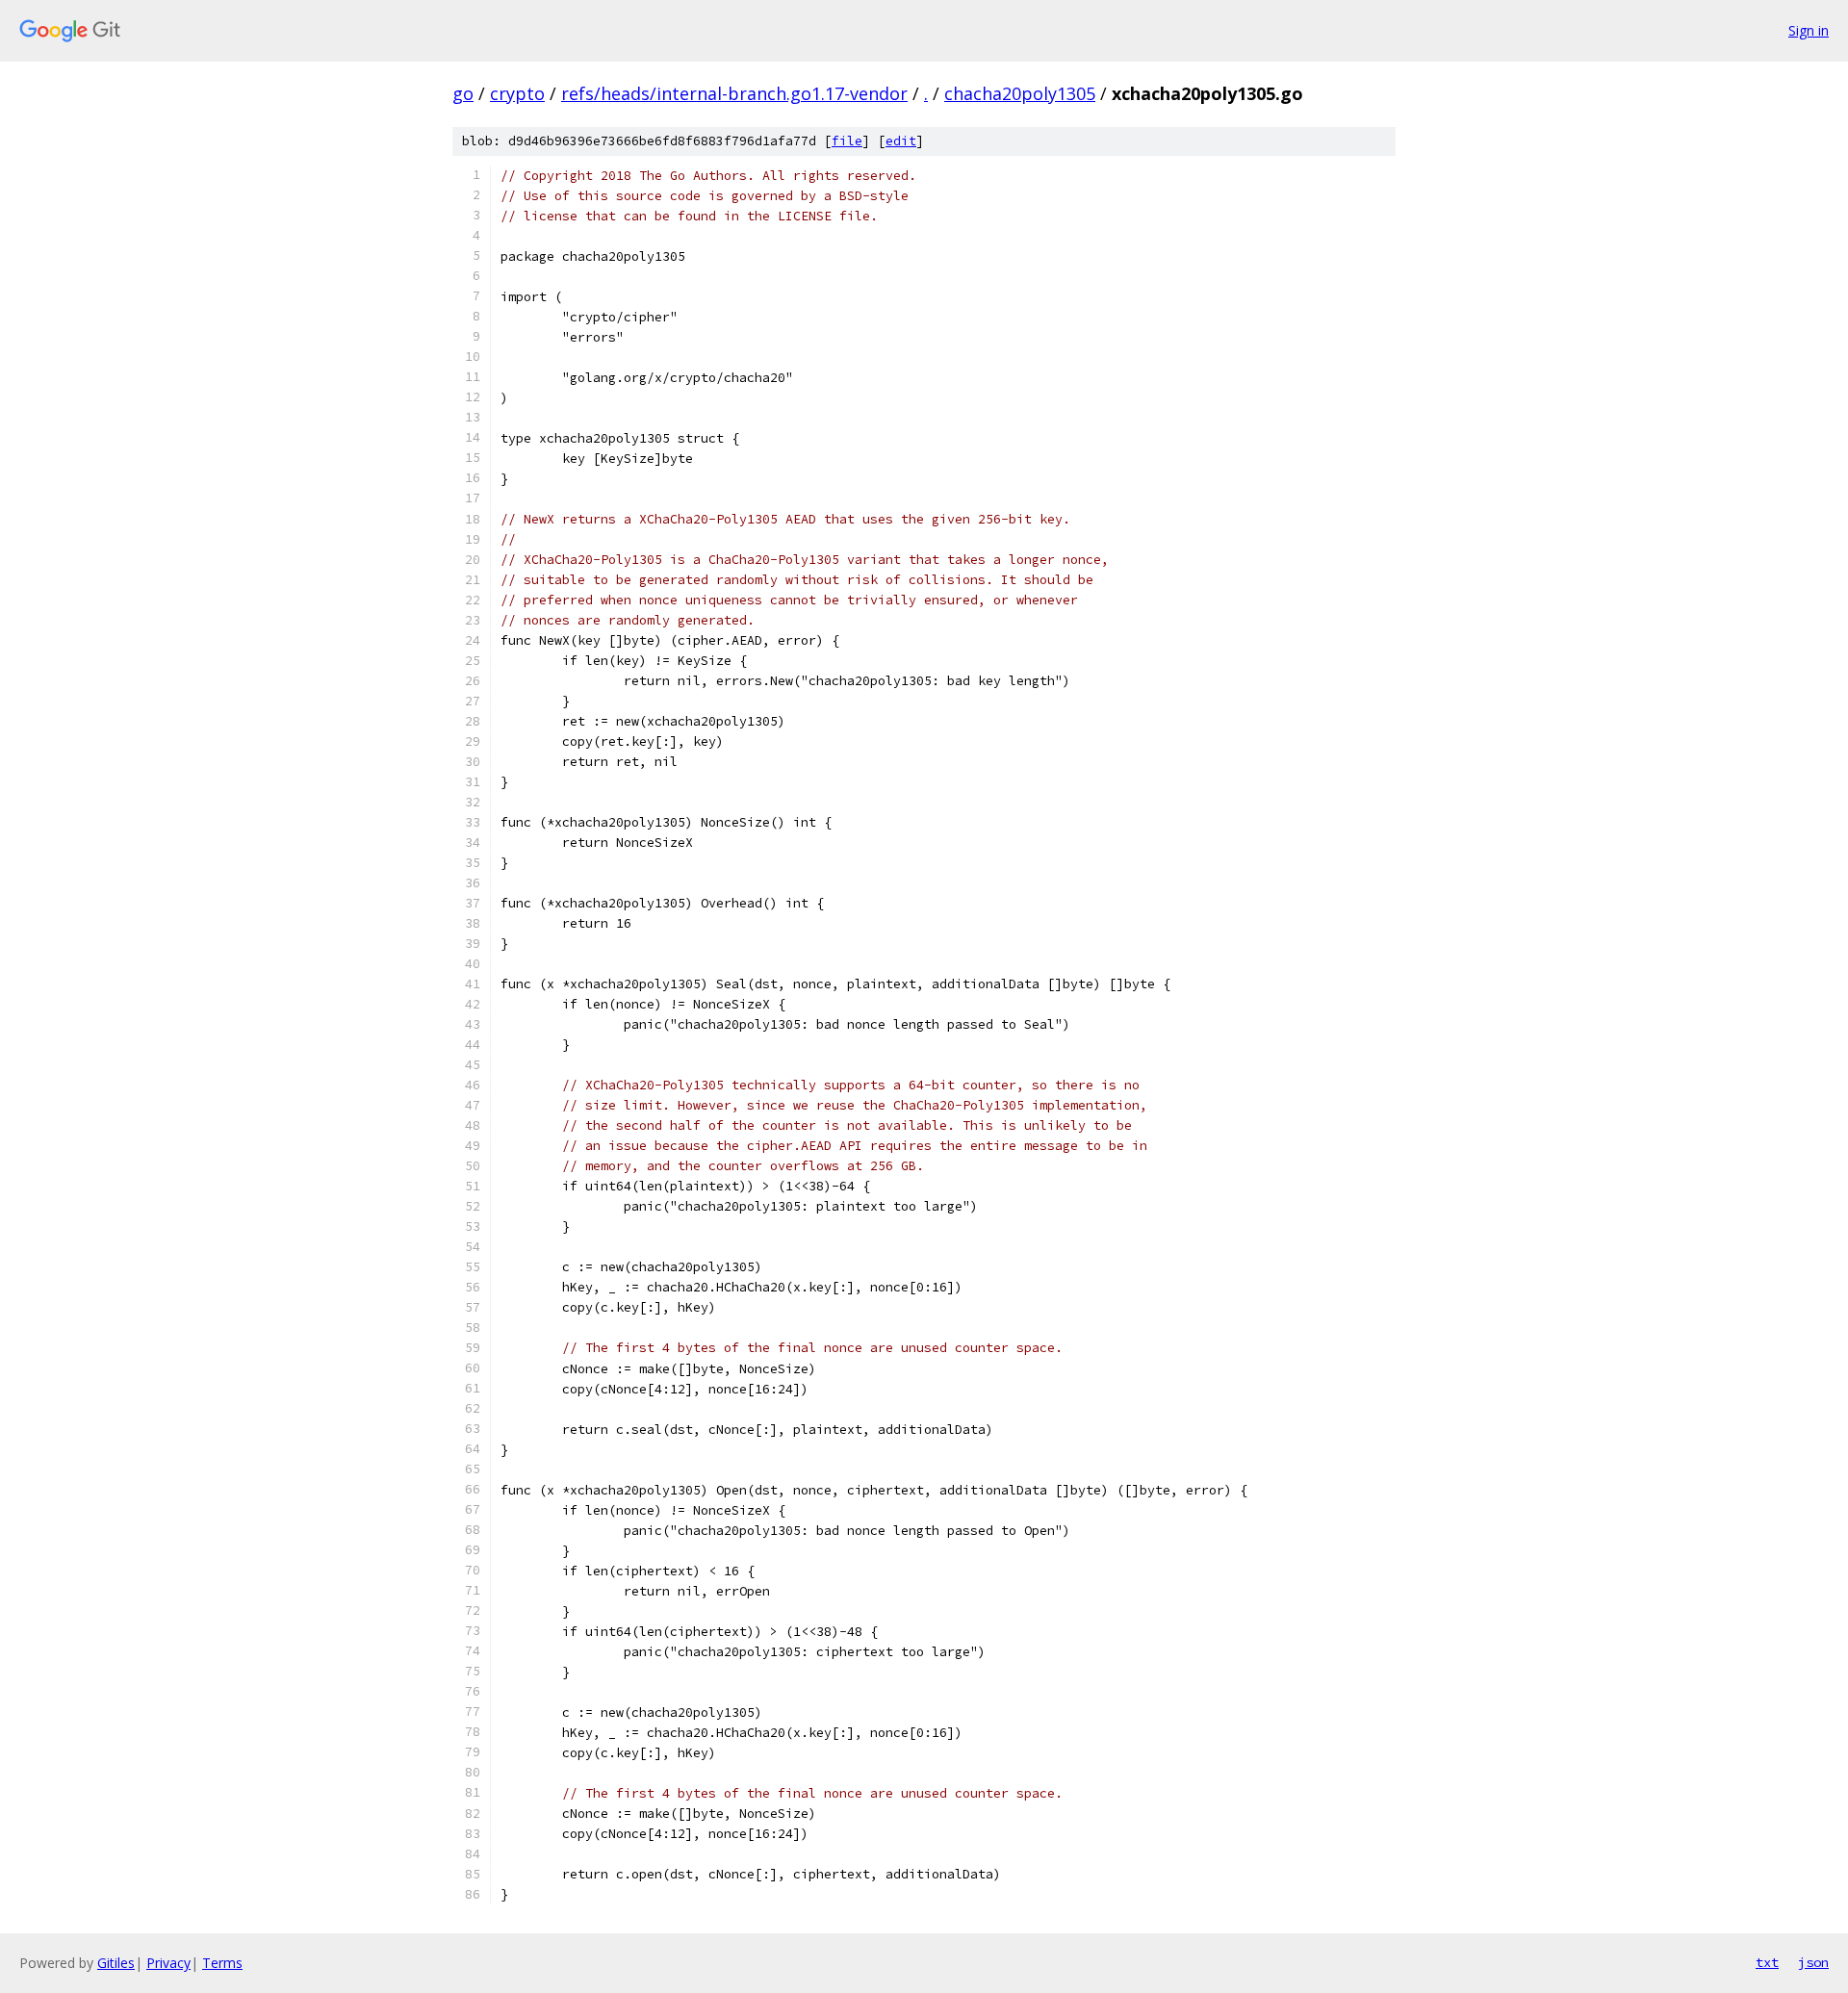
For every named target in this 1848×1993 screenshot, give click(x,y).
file (847, 141)
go (463, 93)
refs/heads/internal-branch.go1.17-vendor (734, 93)
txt (1767, 1962)
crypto (517, 93)
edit (901, 141)
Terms (222, 1963)
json (1813, 1962)
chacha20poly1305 (1020, 93)
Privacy (168, 1963)
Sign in (1809, 30)
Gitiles (116, 1963)
